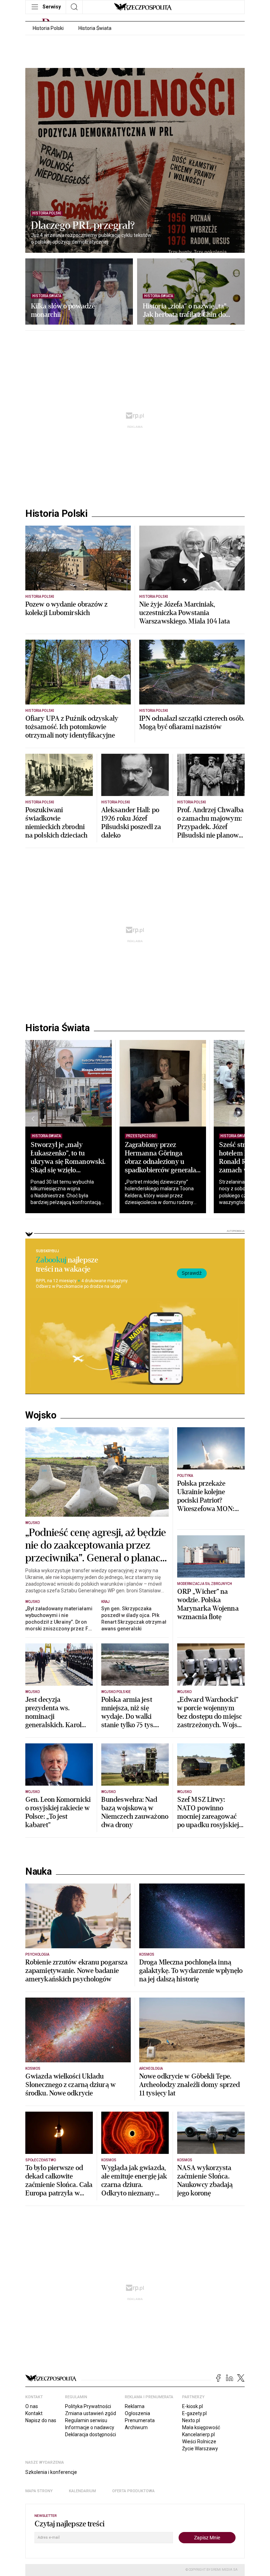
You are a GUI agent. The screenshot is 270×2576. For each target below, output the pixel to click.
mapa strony (39, 2491)
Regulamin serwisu (86, 2420)
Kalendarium (82, 2491)
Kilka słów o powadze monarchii (63, 311)
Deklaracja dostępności (91, 2434)
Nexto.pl (191, 2420)
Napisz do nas (41, 2420)
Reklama (135, 2406)
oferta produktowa (133, 2491)
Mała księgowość (201, 2427)
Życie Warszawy (200, 2449)
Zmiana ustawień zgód (91, 2413)
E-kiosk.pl (192, 2406)
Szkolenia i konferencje (51, 2472)
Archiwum (136, 2427)
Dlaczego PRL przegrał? (83, 226)
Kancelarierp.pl (198, 2434)
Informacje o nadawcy (90, 2427)
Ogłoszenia (137, 2413)
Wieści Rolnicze (199, 2442)
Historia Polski (48, 28)
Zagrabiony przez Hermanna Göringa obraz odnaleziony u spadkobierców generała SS (160, 1162)
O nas (32, 2406)
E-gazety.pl (194, 2413)
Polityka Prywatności (88, 2406)
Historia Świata (95, 28)
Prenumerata (140, 2420)
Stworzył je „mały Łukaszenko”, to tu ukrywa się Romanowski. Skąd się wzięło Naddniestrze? (68, 1162)
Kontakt (34, 2413)
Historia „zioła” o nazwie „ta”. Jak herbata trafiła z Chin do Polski (185, 311)
